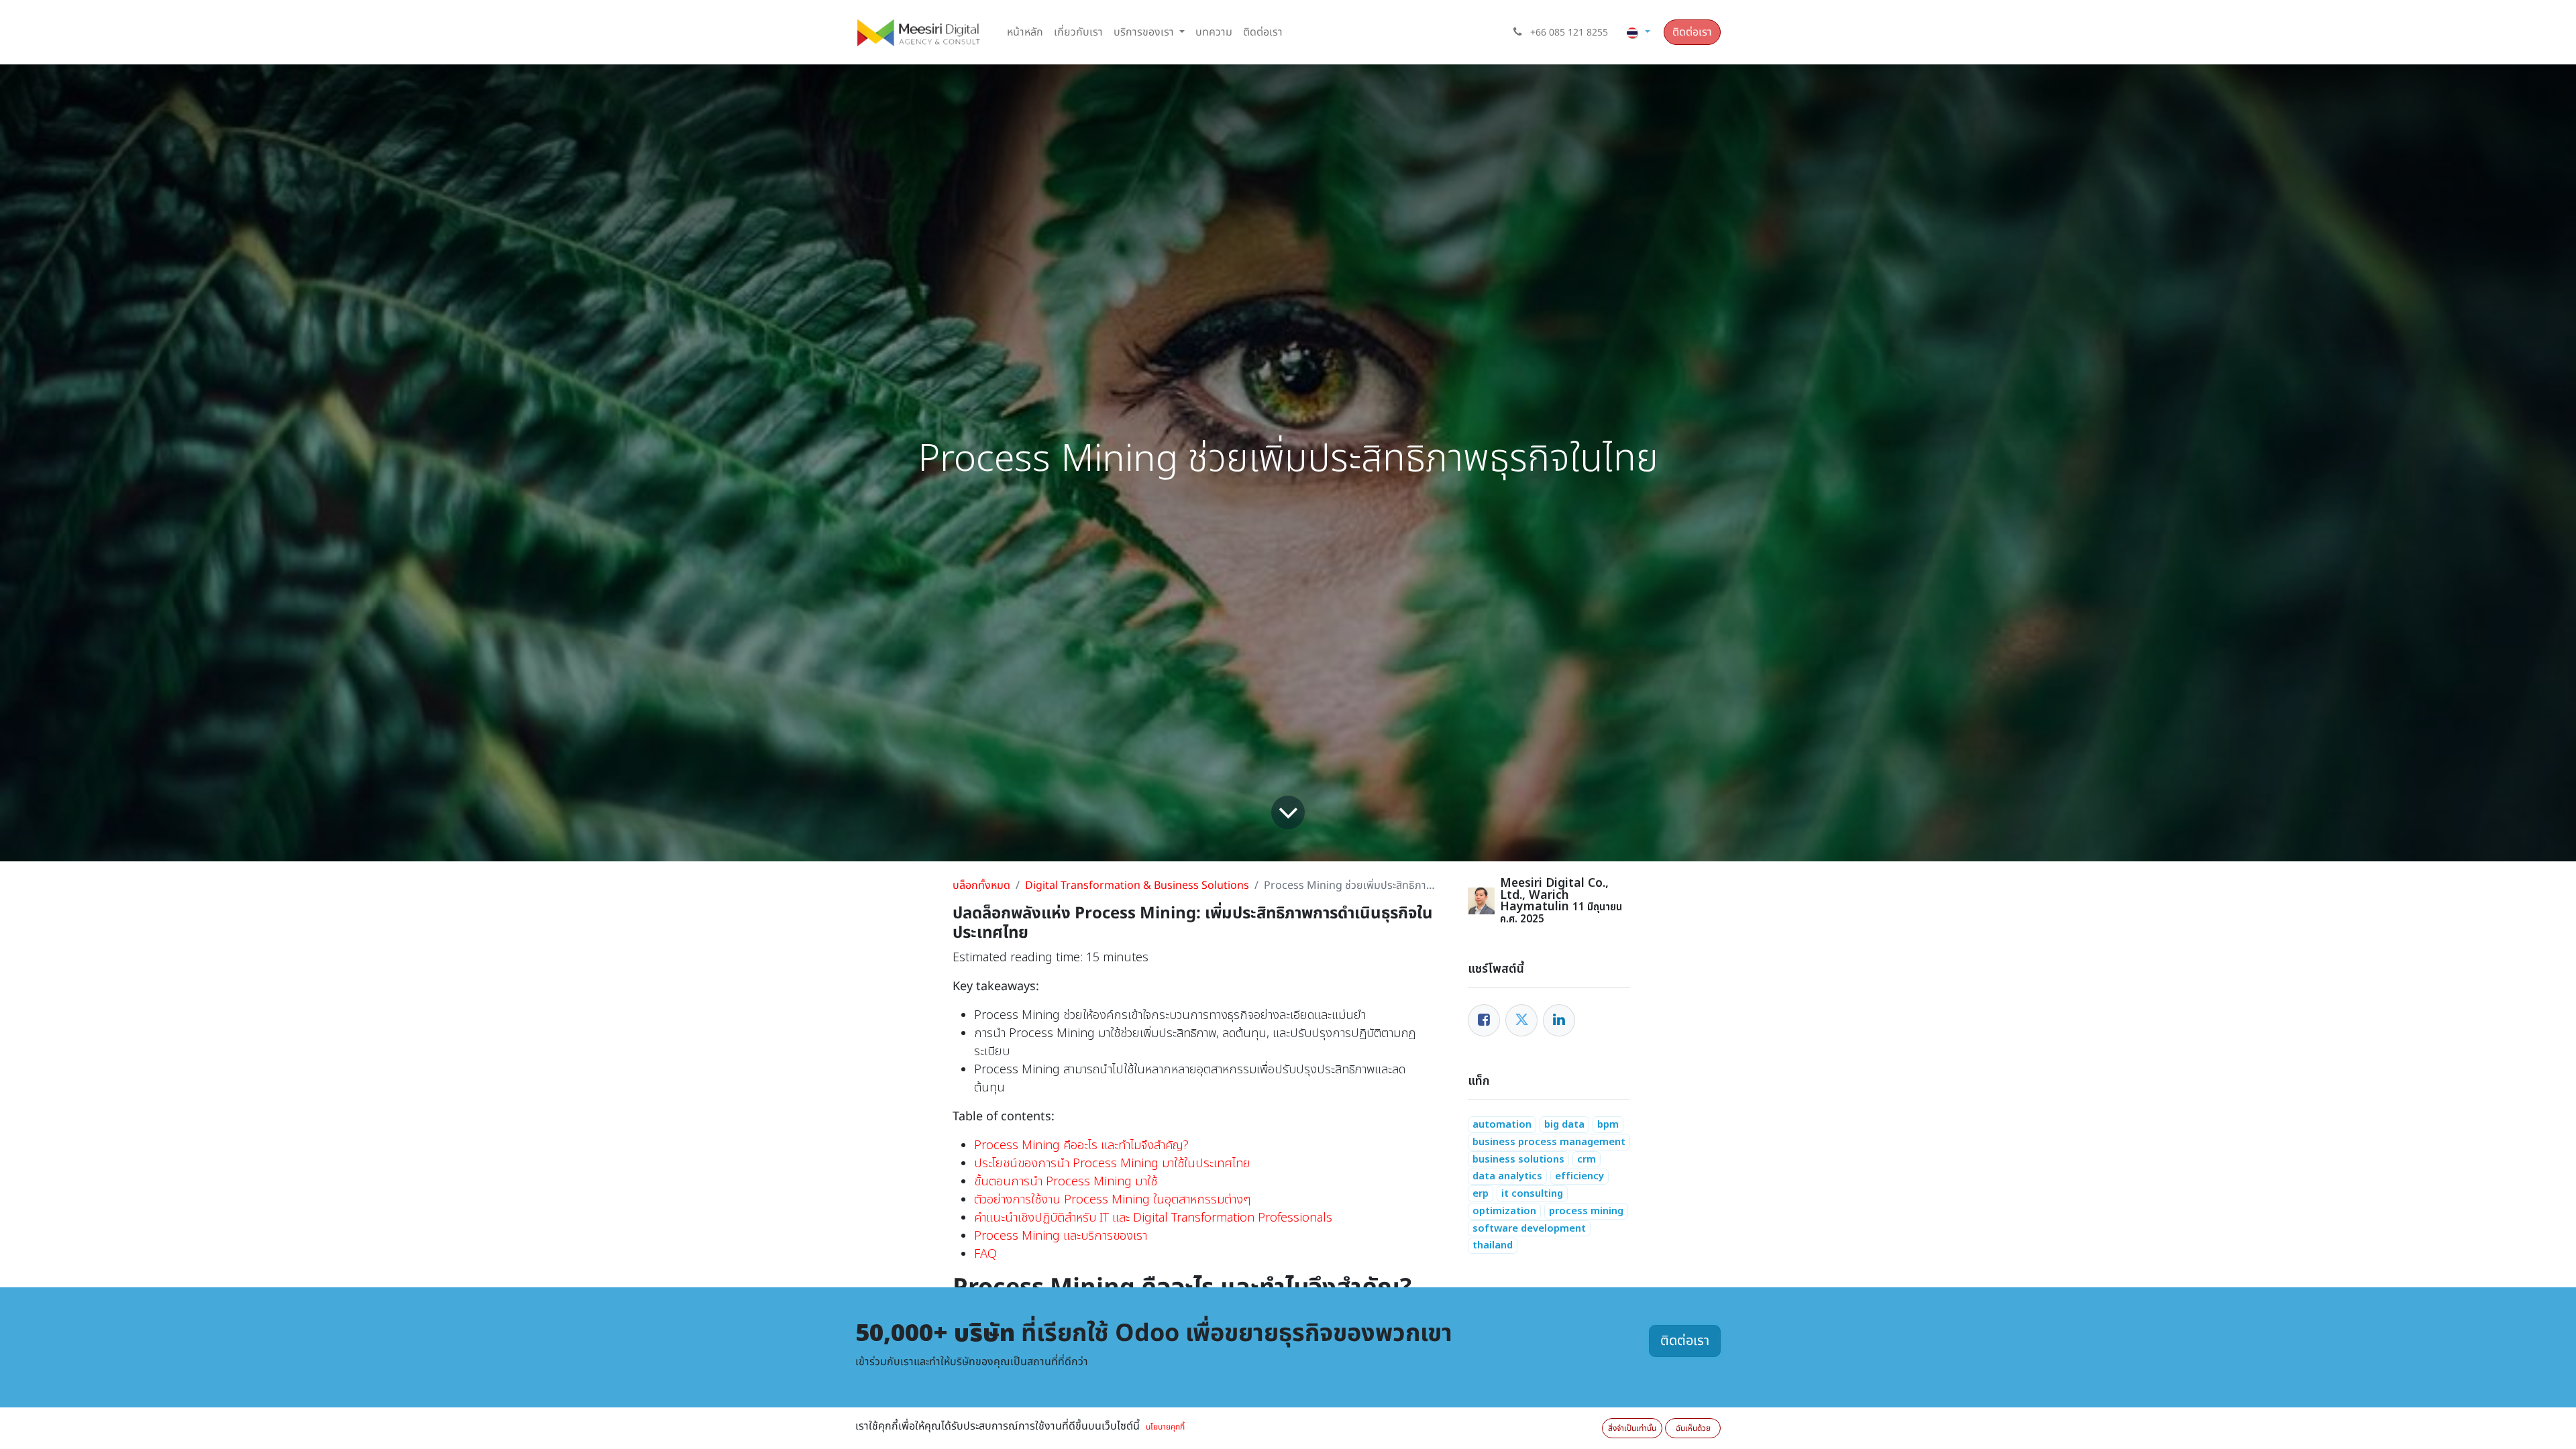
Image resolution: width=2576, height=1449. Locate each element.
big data (1564, 1125)
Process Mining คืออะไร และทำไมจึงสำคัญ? (1081, 1145)
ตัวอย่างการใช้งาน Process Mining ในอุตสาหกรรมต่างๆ (1112, 1200)
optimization (1504, 1211)
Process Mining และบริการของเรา (1061, 1236)
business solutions (1518, 1160)
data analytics (1507, 1176)
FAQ (985, 1254)
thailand (1493, 1245)
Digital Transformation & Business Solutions (1137, 885)
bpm (1608, 1125)
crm (1587, 1160)
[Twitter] (1521, 1020)
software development (1529, 1229)
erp (1481, 1194)
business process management (1549, 1142)
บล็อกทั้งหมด (981, 885)
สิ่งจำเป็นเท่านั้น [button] (1632, 1428)
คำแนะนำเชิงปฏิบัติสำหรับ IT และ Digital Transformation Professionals (1153, 1218)
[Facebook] (1484, 1020)
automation (1502, 1125)
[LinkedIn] (1559, 1020)
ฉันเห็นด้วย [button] (1693, 1428)
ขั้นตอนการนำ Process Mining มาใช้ (1066, 1182)
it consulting (1532, 1194)
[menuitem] (1025, 32)
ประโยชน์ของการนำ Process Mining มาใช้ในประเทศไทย (1112, 1164)
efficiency (1579, 1176)
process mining (1586, 1211)
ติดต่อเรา (1692, 32)
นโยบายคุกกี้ (1165, 1427)
